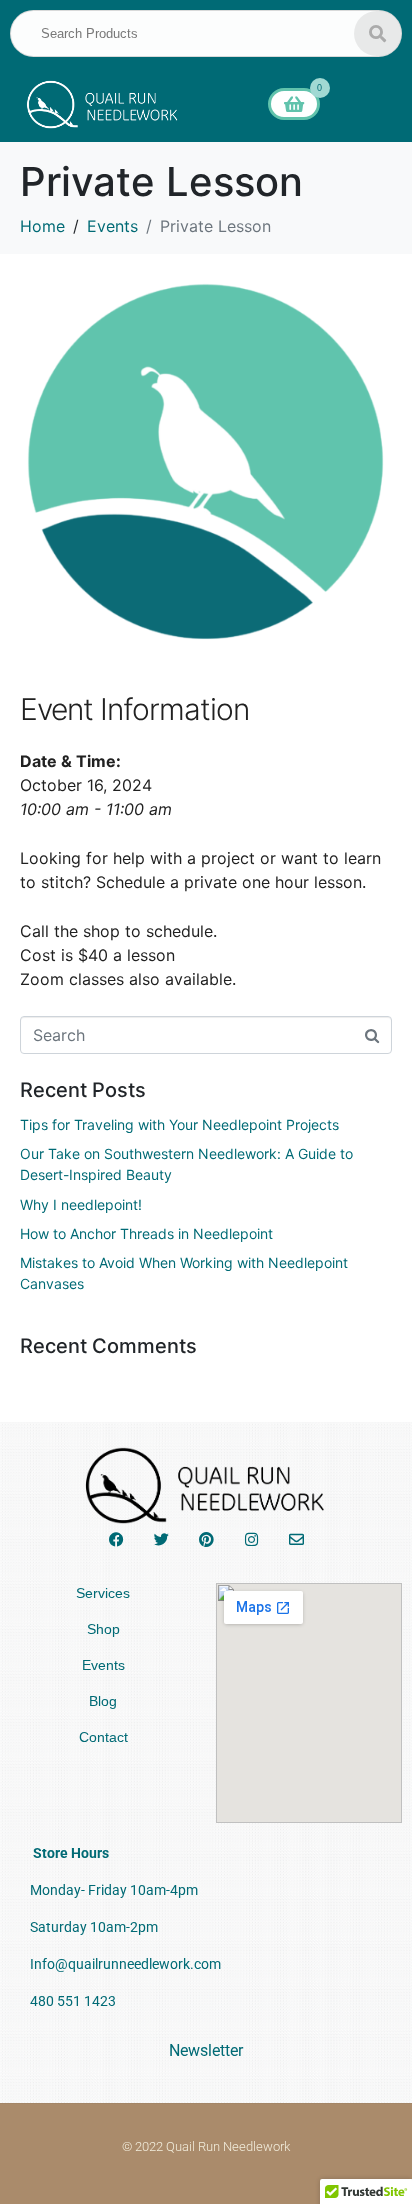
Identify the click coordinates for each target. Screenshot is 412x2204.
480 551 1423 (73, 2001)
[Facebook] (116, 1539)
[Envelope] (296, 1539)
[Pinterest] (206, 1539)
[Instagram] (251, 1539)
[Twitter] (161, 1539)
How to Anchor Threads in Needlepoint (146, 1233)
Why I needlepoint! (81, 1204)
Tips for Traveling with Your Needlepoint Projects (179, 1124)
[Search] (377, 33)
